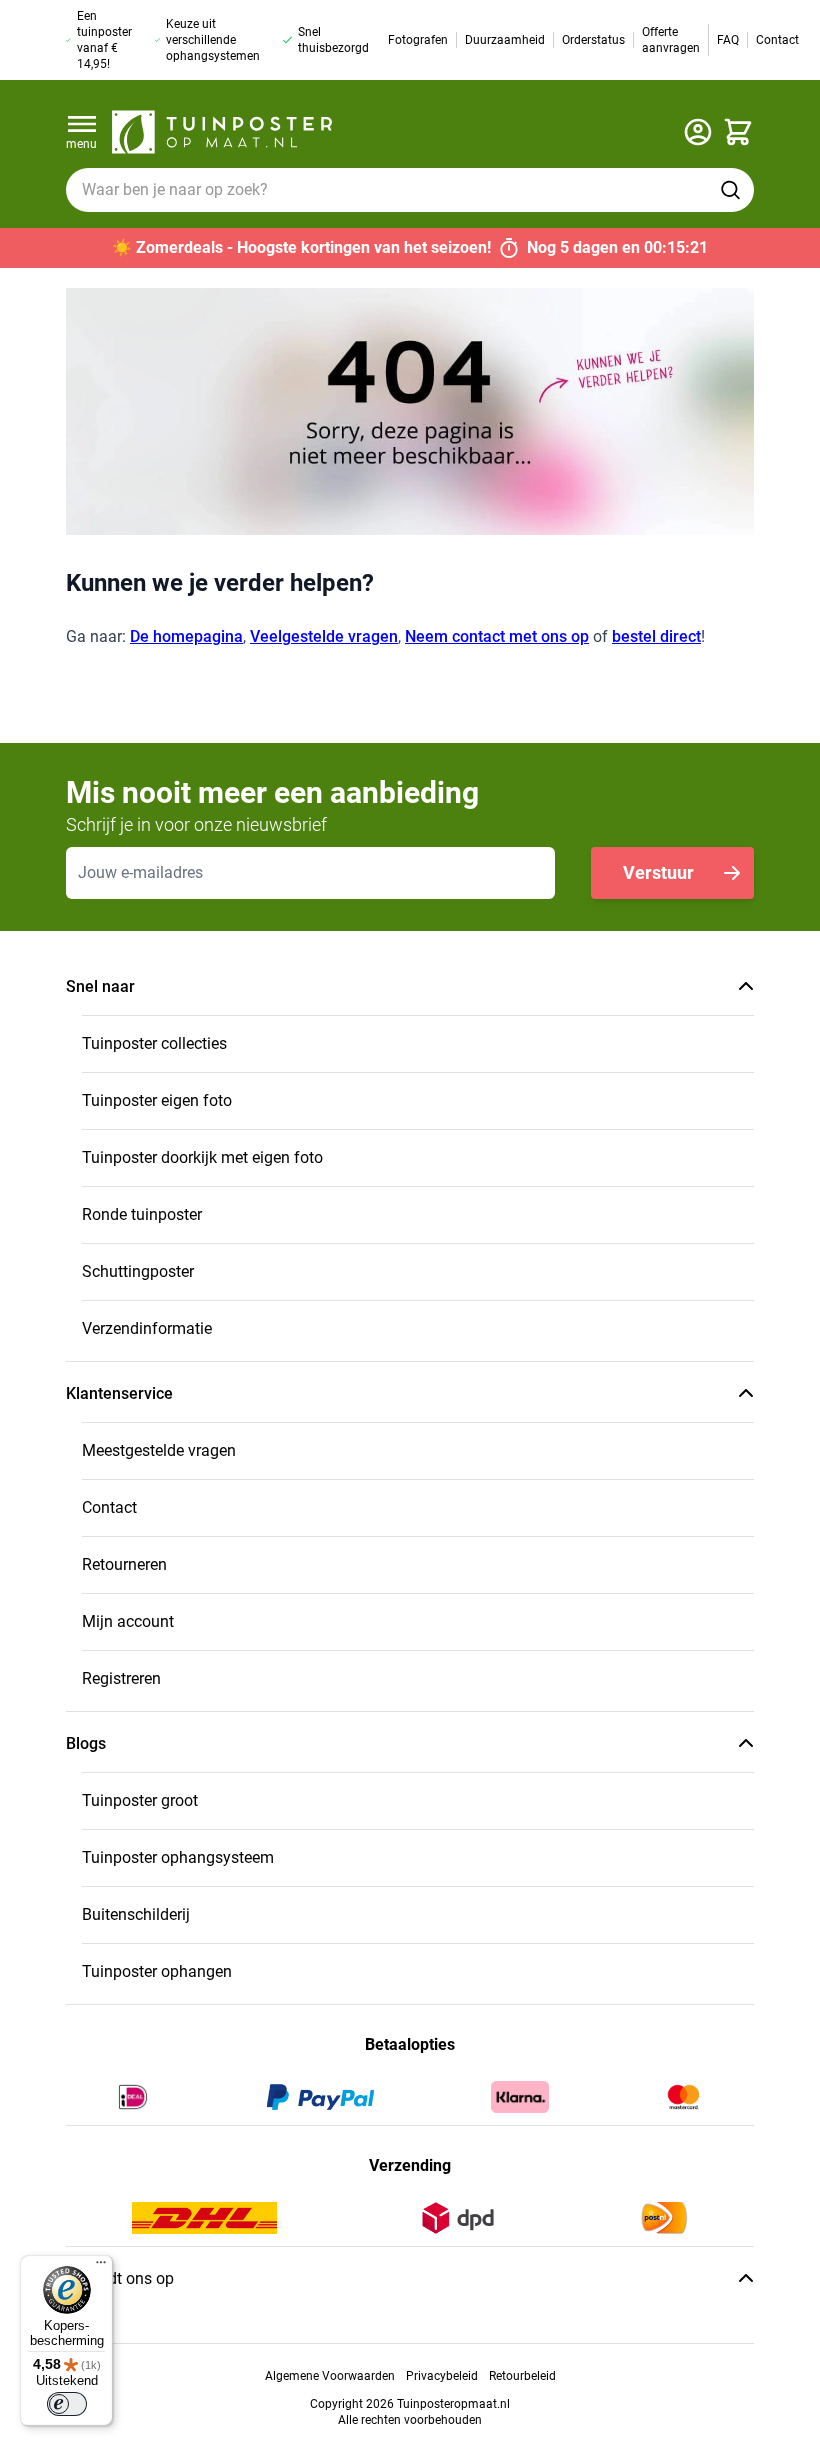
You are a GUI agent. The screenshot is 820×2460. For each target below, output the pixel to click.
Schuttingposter (138, 1271)
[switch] (67, 2404)
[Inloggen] (698, 132)
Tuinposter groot (140, 1800)
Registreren (121, 1678)
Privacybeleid (442, 2376)
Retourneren (124, 1564)
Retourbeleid (522, 2376)
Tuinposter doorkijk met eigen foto (202, 1157)
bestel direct (656, 636)
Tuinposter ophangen (157, 1971)
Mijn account (128, 1621)
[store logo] (222, 132)
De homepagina (186, 636)
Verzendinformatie (147, 1328)
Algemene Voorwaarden (330, 2376)
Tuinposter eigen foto (157, 1100)
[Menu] (101, 2267)
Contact (109, 1507)
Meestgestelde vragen (159, 1450)
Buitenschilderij (136, 1914)
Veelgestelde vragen (324, 636)
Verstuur (658, 872)
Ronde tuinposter (142, 1214)
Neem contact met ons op (497, 636)
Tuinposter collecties (154, 1043)
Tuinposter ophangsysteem (178, 1857)
